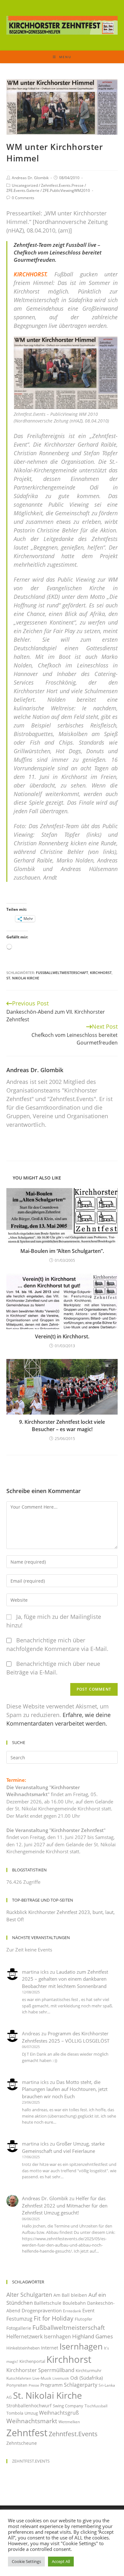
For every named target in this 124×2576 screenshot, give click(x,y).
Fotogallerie (19, 2328)
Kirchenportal (32, 2361)
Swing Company (68, 2406)
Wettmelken (69, 2422)
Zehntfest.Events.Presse (62, 185)
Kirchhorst (101, 973)
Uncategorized (25, 185)
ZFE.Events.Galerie (23, 190)
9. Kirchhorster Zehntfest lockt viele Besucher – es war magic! (62, 1425)
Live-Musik (42, 2378)
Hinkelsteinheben (23, 2348)
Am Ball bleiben (70, 2295)
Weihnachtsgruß (59, 2413)
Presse (34, 2385)
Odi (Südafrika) (86, 2378)
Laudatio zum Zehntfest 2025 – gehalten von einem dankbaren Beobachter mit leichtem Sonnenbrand (65, 1979)
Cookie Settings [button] (26, 2561)
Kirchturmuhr (89, 2370)
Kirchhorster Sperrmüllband (40, 2370)
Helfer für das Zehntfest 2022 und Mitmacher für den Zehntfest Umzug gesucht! (65, 2205)
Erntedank (72, 2311)
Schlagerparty (81, 2385)
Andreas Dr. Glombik (30, 178)
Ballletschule (48, 2303)
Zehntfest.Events (73, 2434)
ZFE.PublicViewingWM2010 (66, 190)
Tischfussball (96, 2406)
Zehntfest (27, 2433)
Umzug (31, 2413)
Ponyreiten (17, 2385)
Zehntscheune (22, 2443)
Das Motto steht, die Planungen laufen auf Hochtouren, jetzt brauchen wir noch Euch (65, 2089)
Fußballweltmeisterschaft (62, 973)
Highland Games (93, 2336)
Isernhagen (81, 2346)
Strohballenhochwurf (29, 2406)
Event (88, 2310)
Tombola (15, 2413)
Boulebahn (74, 2303)
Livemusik (61, 2378)
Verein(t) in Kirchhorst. (62, 1336)
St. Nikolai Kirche (23, 978)
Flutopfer (83, 2319)
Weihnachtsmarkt (32, 2421)
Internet (50, 2348)
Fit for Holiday (54, 2318)
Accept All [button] (61, 2561)
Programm (52, 2385)
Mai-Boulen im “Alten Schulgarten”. (62, 1251)
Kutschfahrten (19, 2378)
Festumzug (19, 2319)
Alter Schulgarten (29, 2295)
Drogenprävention (42, 2310)
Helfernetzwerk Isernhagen (39, 2336)
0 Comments (23, 198)
